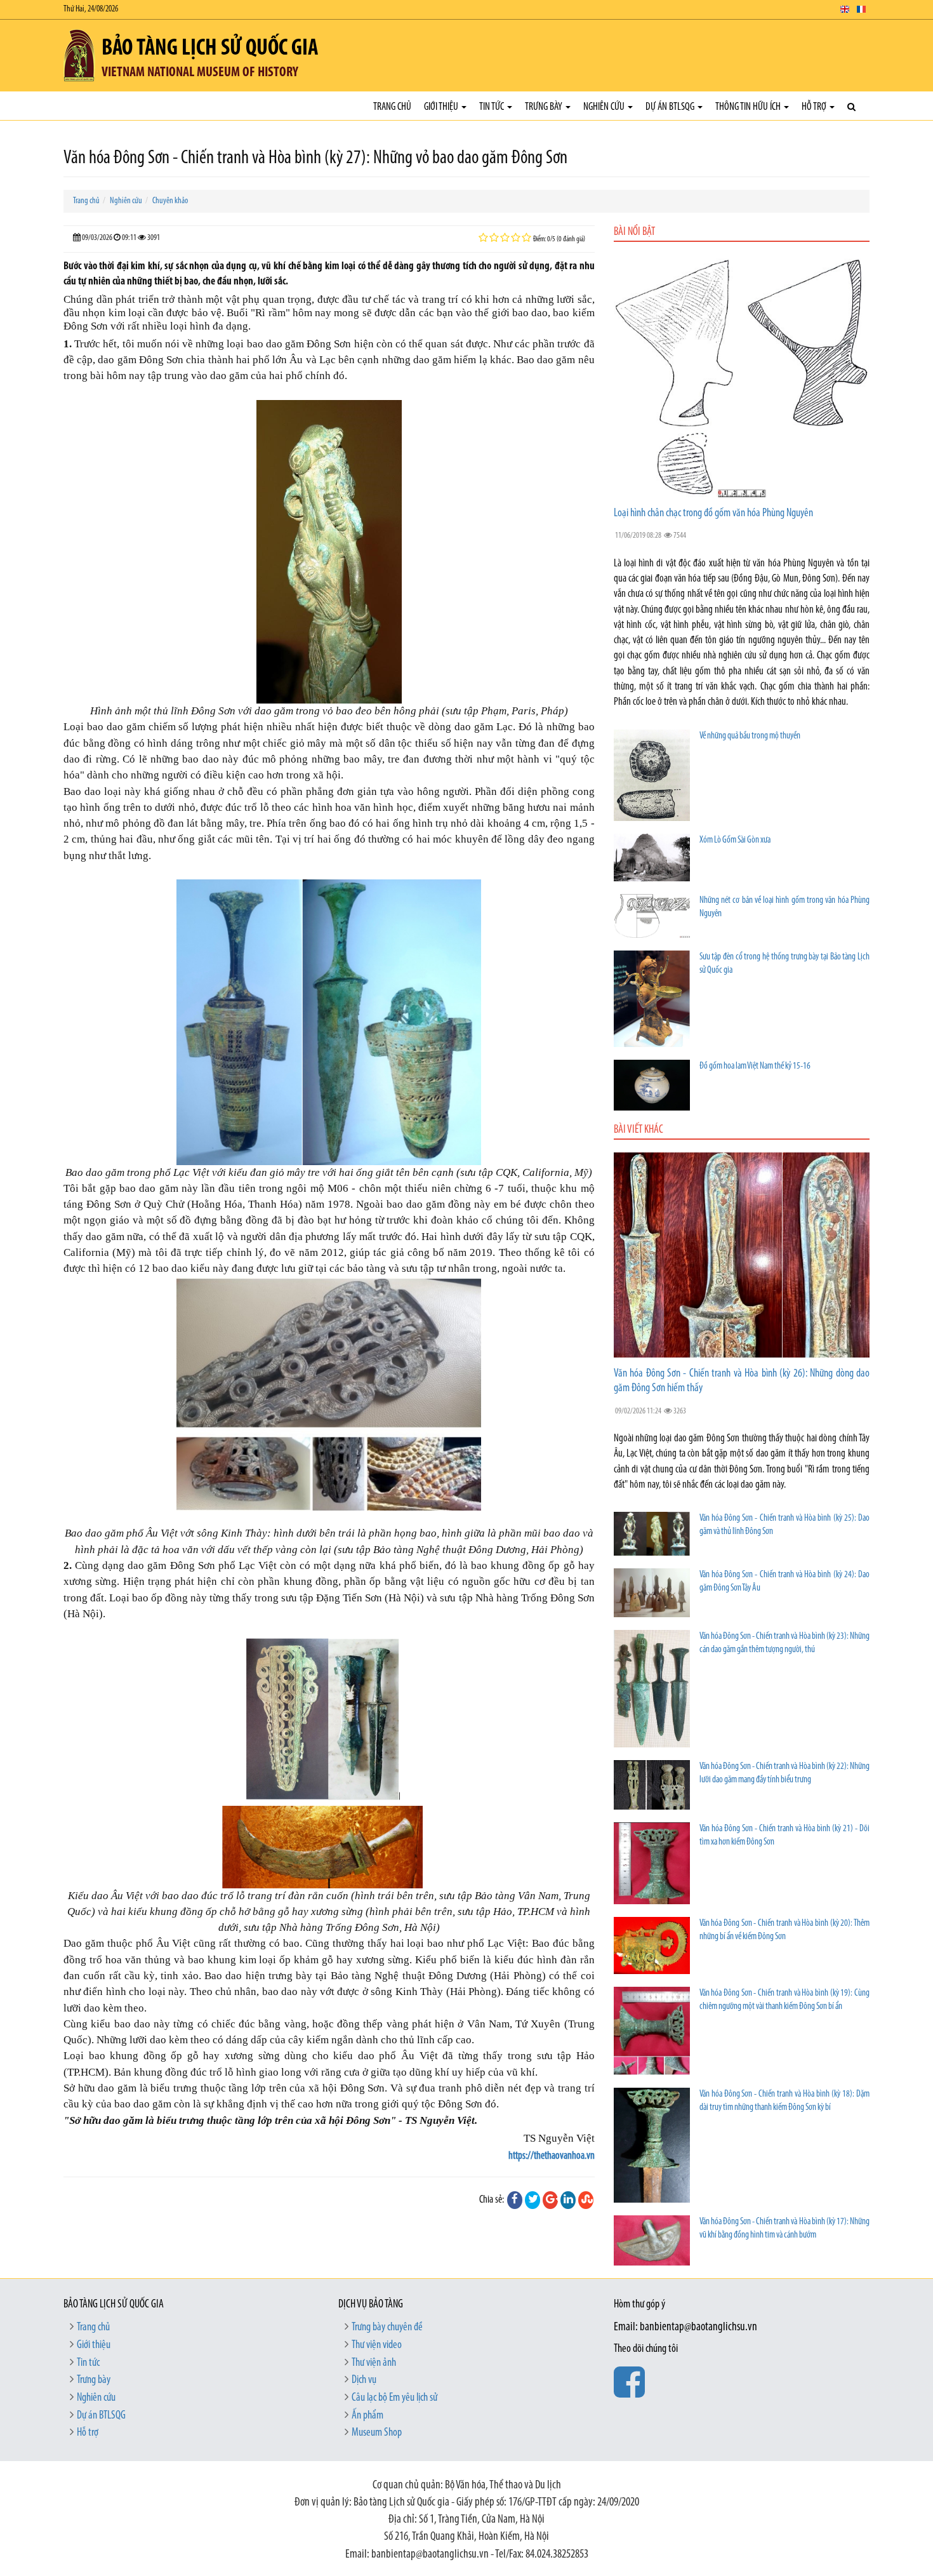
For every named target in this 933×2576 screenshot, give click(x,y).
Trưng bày (545, 107)
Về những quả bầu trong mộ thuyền (750, 736)
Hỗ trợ (815, 107)
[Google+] (550, 2200)
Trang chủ (392, 107)
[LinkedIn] (568, 2200)
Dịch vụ (364, 2380)
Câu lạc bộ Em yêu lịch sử (394, 2398)
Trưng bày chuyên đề (387, 2328)
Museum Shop (377, 2433)
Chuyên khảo (170, 201)
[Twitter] (533, 2200)
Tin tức (493, 107)
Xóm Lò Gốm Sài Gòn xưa (735, 840)
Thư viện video (377, 2346)
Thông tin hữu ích (749, 107)
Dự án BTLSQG (671, 107)
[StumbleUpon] (586, 2200)
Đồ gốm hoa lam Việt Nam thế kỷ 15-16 (755, 1066)
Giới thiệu (442, 107)
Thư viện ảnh (374, 2363)
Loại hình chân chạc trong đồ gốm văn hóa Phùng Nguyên (713, 514)
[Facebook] (515, 2200)
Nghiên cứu (605, 107)
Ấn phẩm (367, 2416)
